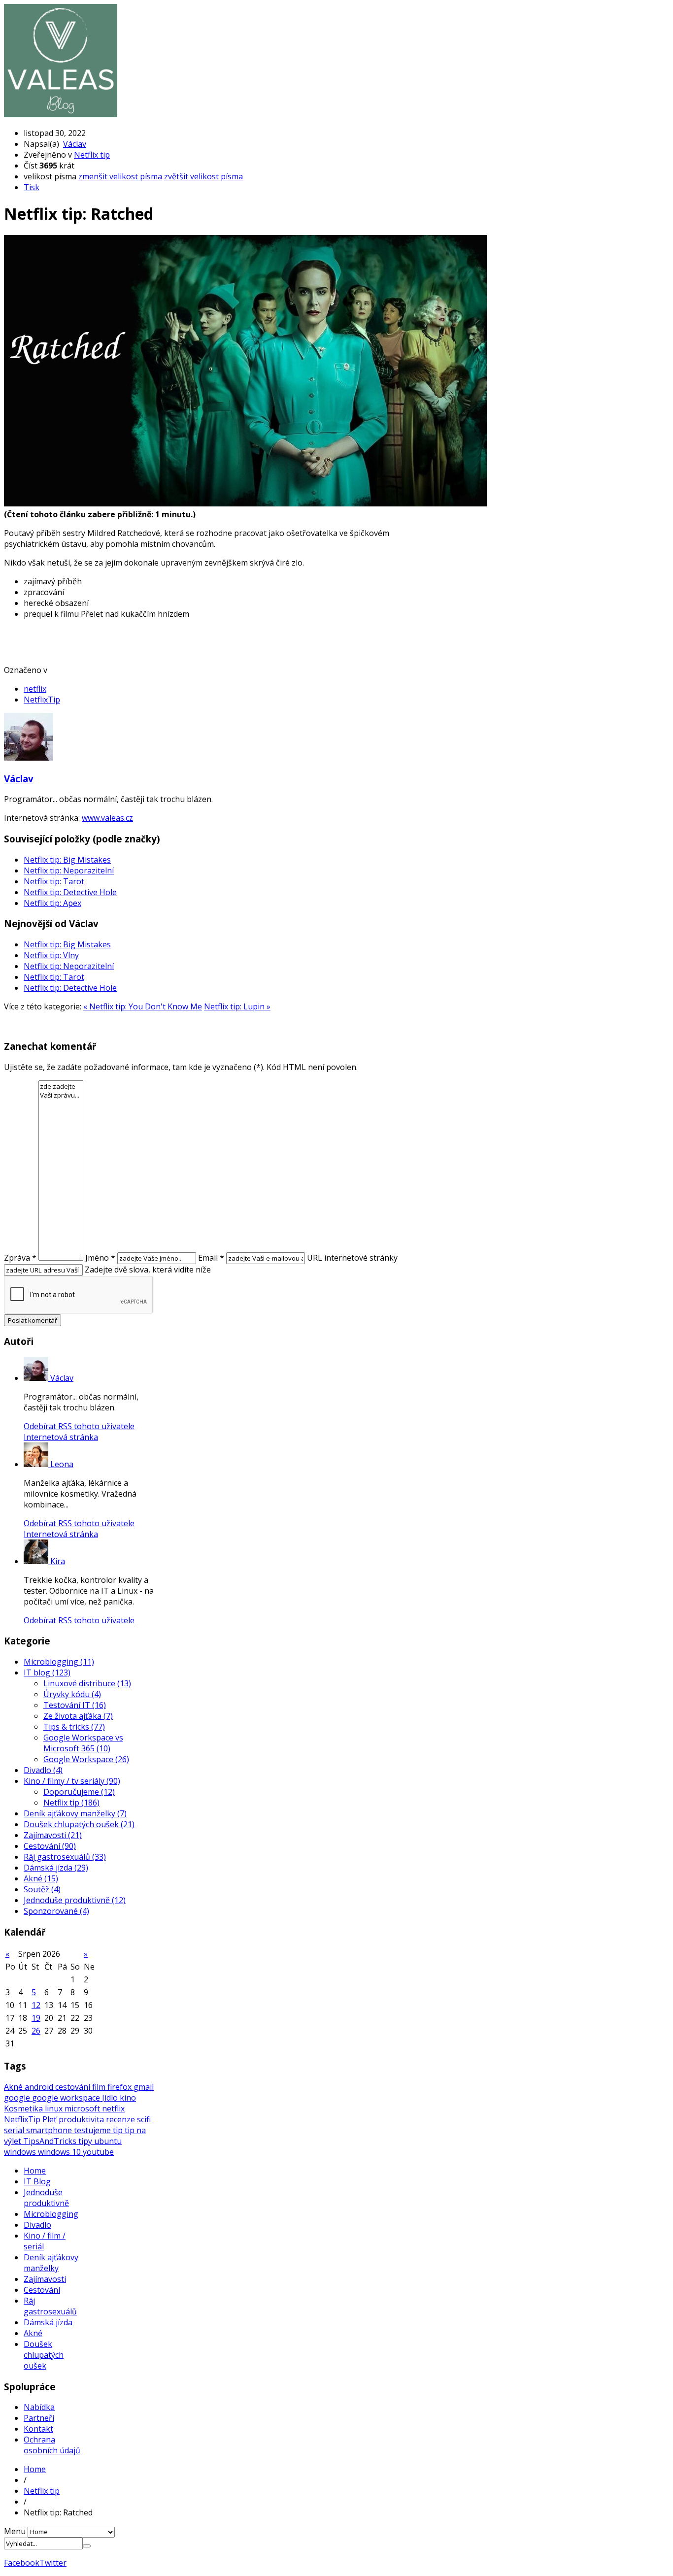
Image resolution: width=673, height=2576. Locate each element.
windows (21, 2152)
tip (119, 2130)
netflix (35, 689)
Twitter (53, 2563)
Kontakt (38, 2429)
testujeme (93, 2130)
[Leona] (37, 1464)
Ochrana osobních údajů (52, 2445)
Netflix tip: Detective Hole (70, 892)
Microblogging (51, 2214)
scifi (144, 2119)
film (100, 2087)
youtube (98, 2152)
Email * (211, 1258)
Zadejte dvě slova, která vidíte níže (148, 1270)
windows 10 (60, 2152)
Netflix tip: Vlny (51, 955)
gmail (144, 2087)
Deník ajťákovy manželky (51, 2263)
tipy (86, 2141)
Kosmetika (24, 2108)
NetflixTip (42, 700)
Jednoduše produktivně (46, 2198)
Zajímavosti (45, 2279)
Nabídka (39, 2407)
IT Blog (37, 2181)
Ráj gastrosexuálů (50, 2306)
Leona (62, 1464)
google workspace (67, 2098)
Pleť (50, 2119)
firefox (120, 2087)
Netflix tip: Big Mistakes (67, 860)
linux (55, 2108)
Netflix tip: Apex (52, 903)
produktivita (82, 2119)
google (18, 2098)
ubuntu (108, 2141)
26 (36, 2031)
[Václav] (37, 1378)
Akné (14, 2087)
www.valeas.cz (107, 818)
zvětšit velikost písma (203, 176)
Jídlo (111, 2098)
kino (128, 2098)
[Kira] (37, 1561)
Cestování (42, 2290)
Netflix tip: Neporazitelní (69, 870)
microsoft (83, 2108)
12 (36, 2005)
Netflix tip (92, 155)
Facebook (22, 2563)
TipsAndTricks (51, 2141)
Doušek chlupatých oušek (44, 2355)
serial (15, 2130)
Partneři (39, 2418)
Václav (75, 144)
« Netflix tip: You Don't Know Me (143, 1006)
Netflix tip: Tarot (54, 881)
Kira (58, 1561)
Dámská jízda (48, 2322)
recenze (121, 2119)
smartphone (50, 2130)
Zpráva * (20, 1258)
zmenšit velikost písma (120, 176)
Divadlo (37, 2225)
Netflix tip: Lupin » (237, 1006)
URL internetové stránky (352, 1258)
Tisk (32, 187)
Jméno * (100, 1258)
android (40, 2087)
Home (35, 2171)
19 (36, 2018)
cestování (74, 2087)
